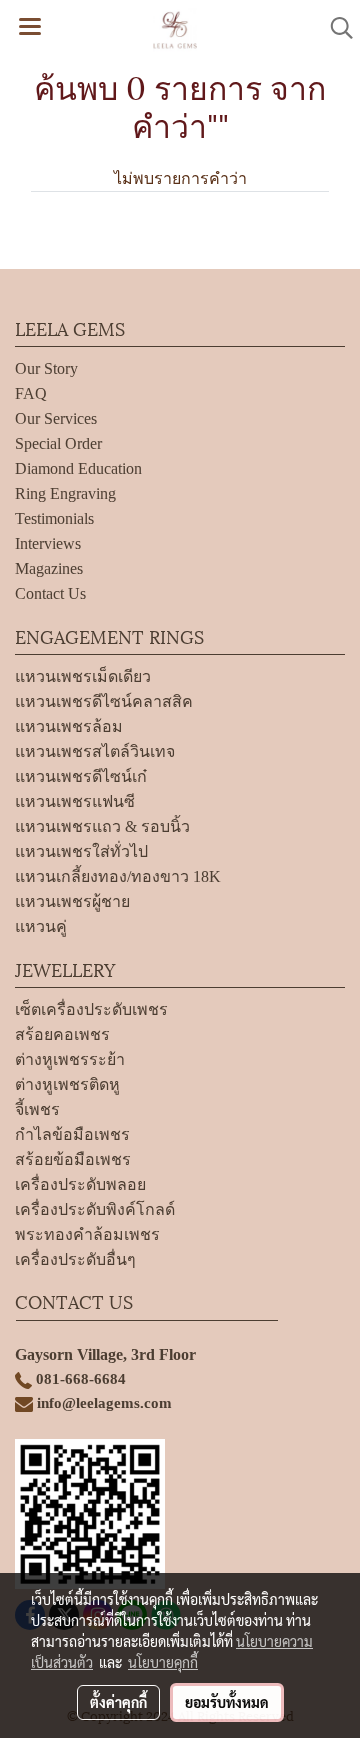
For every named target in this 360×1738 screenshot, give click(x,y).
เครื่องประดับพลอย (80, 1184)
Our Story (46, 368)
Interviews (48, 543)
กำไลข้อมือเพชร (72, 1134)
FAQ (31, 393)
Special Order (58, 443)
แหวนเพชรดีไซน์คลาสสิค (104, 701)
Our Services (56, 418)
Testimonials (54, 518)
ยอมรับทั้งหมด (227, 1702)
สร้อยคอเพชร (62, 1034)
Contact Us (50, 593)
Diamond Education (78, 468)
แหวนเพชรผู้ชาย (72, 901)
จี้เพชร (37, 1109)
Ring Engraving (65, 493)
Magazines (49, 568)
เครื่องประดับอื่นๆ (75, 1259)
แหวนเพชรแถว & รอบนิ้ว (102, 826)
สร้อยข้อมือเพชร (73, 1159)
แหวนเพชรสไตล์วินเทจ (95, 751)
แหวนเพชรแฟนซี (75, 801)
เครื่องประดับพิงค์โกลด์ (95, 1209)
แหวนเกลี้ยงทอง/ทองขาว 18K (118, 876)
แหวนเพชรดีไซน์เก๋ (81, 776)
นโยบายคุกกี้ (163, 1662)
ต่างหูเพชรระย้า (70, 1059)
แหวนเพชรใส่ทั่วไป (81, 851)
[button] (335, 28)
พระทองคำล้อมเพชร (87, 1234)
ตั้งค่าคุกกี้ (118, 1702)
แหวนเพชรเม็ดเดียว (83, 676)
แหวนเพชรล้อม (69, 726)
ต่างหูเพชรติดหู (67, 1084)
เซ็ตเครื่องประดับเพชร (91, 1009)
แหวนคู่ (41, 926)
